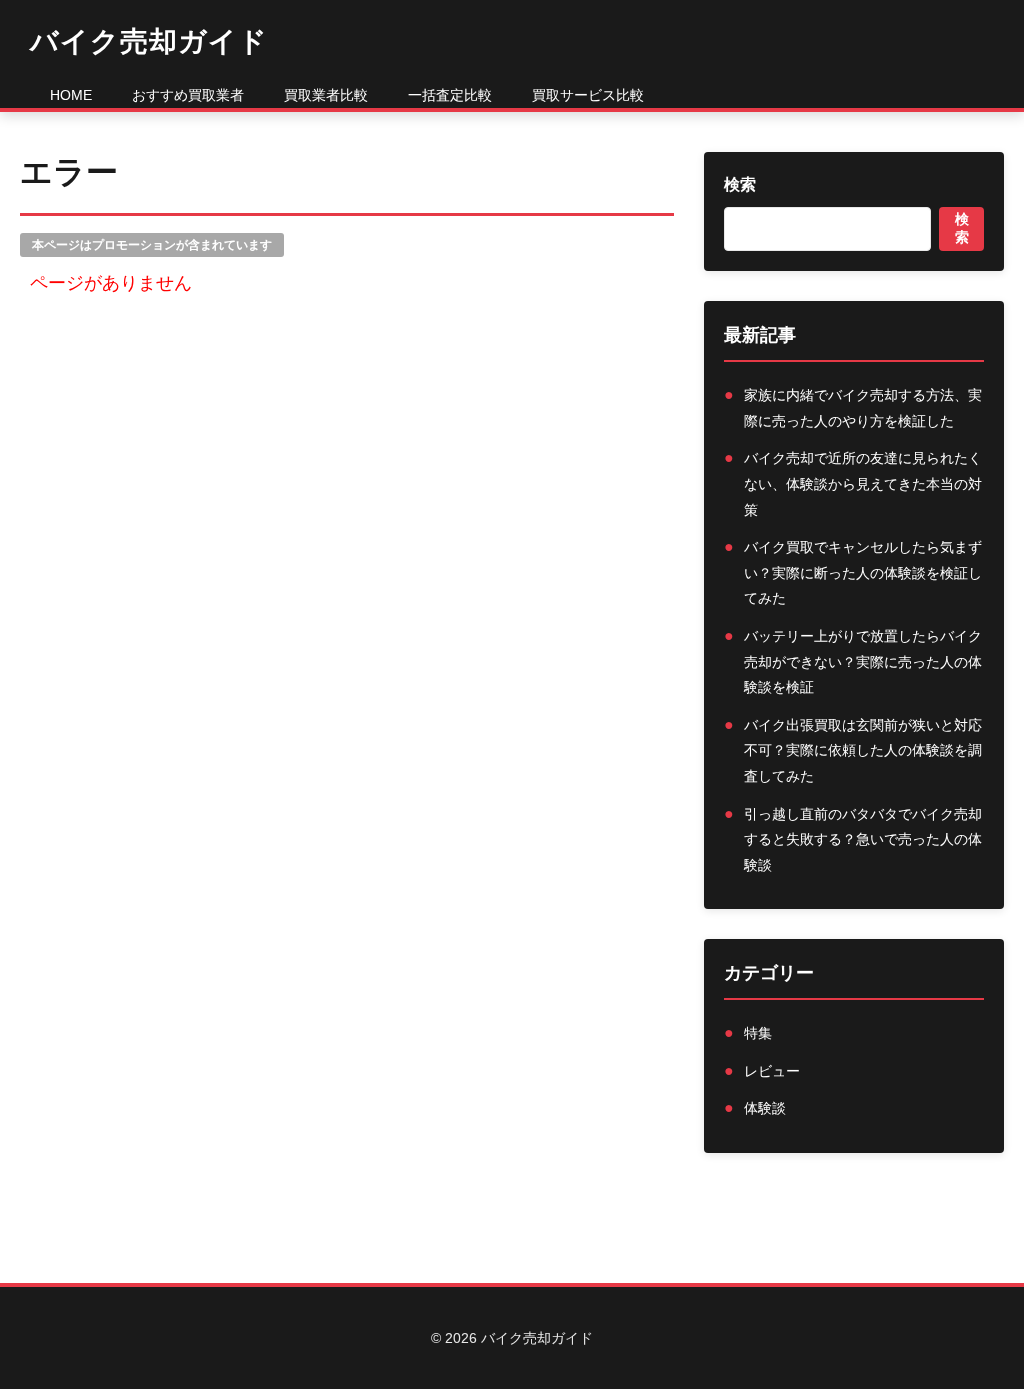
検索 (740, 184)
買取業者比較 (326, 95)
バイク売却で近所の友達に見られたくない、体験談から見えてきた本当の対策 (863, 483)
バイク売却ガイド (149, 41)
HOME (71, 95)
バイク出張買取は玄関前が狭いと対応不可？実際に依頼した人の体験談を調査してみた (863, 750)
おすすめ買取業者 (188, 95)
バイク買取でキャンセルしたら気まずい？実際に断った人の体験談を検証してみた (863, 572)
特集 (758, 1033)
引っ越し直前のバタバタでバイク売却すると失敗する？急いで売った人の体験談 (863, 839)
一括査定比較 (450, 95)
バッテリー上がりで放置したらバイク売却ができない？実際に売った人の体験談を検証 (863, 661)
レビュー (772, 1071)
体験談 (765, 1108)
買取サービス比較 (588, 95)
